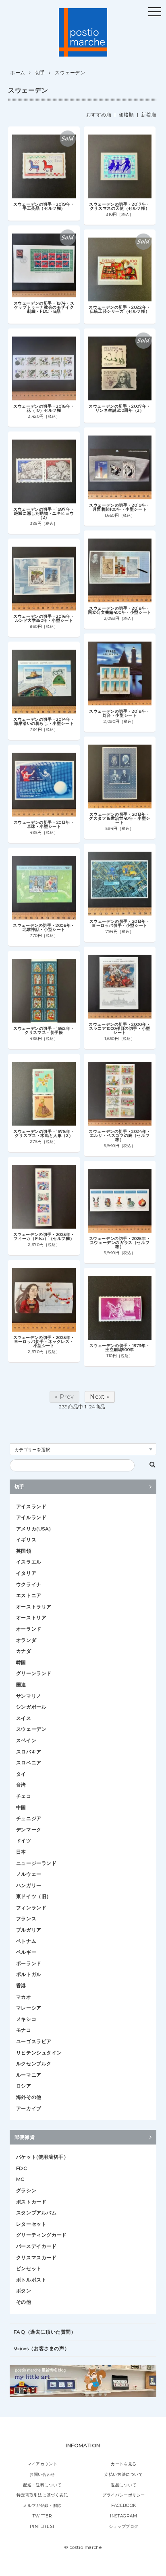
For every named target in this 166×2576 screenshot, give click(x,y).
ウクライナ (29, 1584)
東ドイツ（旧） (34, 1896)
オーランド (29, 1629)
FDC (22, 2168)
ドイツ (24, 1840)
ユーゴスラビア (34, 2041)
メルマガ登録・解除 (42, 2505)
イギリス (26, 1539)
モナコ (24, 2030)
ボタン (24, 2291)
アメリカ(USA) (33, 1529)
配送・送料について (42, 2485)
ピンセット (29, 2268)
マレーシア (29, 2008)
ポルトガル (29, 1974)
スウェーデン (70, 73)
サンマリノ (29, 1696)
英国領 (24, 1551)
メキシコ (26, 2019)
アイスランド (31, 1506)
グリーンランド (34, 1673)
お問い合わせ (42, 2474)
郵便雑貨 (25, 2137)
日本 (21, 1852)
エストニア (29, 1595)
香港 (21, 1986)
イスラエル (29, 1562)
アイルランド (31, 1517)
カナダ (24, 1651)
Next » (100, 1397)
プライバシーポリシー (124, 2495)
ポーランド (29, 1963)
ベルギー (26, 1952)
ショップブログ (124, 2527)
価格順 (127, 115)
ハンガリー (29, 1885)
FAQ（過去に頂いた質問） (45, 2332)
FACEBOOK (124, 2505)
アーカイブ (29, 2108)
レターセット (31, 2224)
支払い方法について (123, 2474)
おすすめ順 (99, 115)
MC (20, 2179)
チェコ (24, 1796)
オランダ (26, 1640)
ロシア (24, 2086)
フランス (26, 1918)
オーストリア (31, 1617)
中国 (21, 1807)
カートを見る (124, 2464)
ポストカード (31, 2202)
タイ (21, 1774)
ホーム (18, 73)
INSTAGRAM (123, 2516)
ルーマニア (29, 2075)
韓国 (21, 1662)
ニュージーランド (36, 1863)
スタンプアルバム (36, 2213)
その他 (24, 2302)
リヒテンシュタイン (39, 2053)
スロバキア (29, 1752)
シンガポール (31, 1707)
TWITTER (42, 2516)
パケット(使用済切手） (43, 2157)
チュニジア (29, 1818)
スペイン (26, 1740)
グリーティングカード (41, 2235)
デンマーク (29, 1830)
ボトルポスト (31, 2280)
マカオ (24, 1997)
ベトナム (26, 1941)
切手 (40, 73)
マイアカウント (42, 2464)
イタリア (26, 1573)
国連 (21, 1685)
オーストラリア (34, 1607)
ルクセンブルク (34, 2064)
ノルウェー (29, 1874)
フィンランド (31, 1908)
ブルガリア (29, 1930)
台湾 (21, 1785)
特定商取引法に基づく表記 (42, 2495)
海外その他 (29, 2097)
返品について (124, 2485)
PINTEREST (42, 2527)
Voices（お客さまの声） (41, 2348)
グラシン (26, 2190)
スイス (24, 1718)
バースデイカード (36, 2246)
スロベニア (29, 1763)
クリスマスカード (36, 2257)
